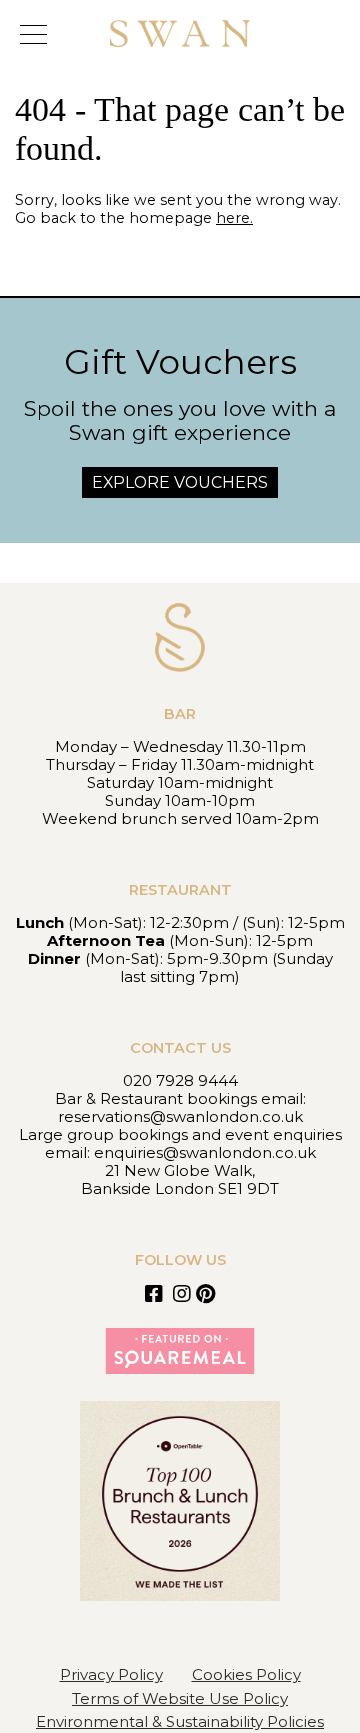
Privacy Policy (111, 1674)
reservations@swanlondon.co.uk (180, 1116)
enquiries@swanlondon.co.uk (205, 1152)
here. (234, 218)
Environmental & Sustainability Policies (180, 1721)
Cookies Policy (246, 1674)
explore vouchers (180, 482)
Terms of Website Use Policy (180, 1698)
